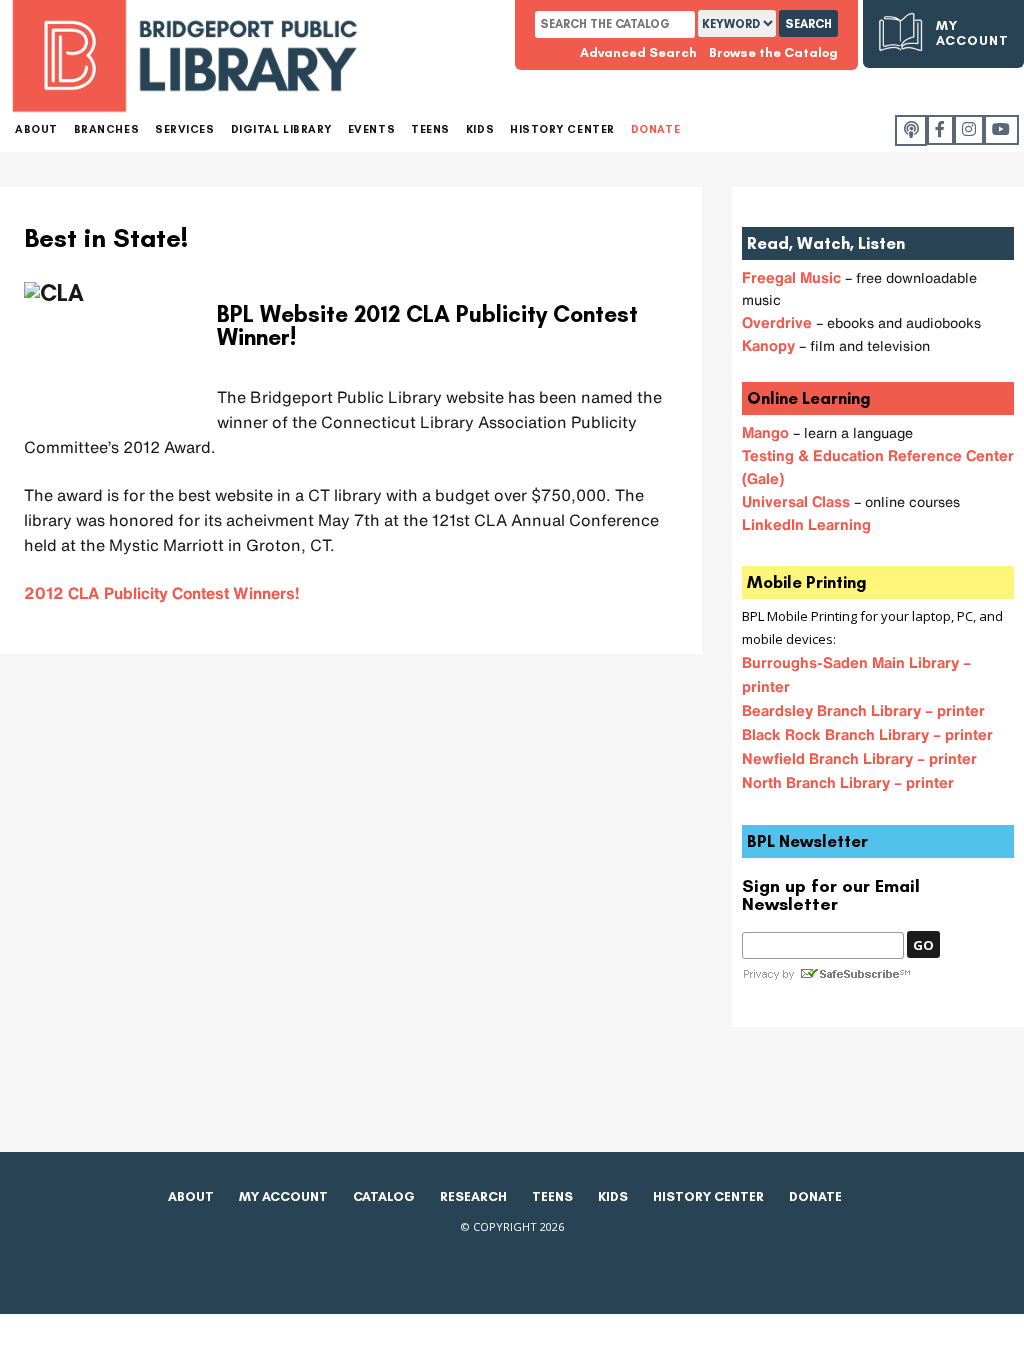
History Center (708, 1196)
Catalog (384, 1196)
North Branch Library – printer (848, 782)
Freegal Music (793, 277)
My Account (972, 33)
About (191, 1196)
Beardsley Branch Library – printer (863, 710)
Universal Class (798, 501)
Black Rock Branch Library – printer (867, 734)
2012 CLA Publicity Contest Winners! (162, 593)
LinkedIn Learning (806, 524)
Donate (815, 1196)
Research (473, 1196)
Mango (765, 432)
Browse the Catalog (773, 52)
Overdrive (779, 322)
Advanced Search (638, 52)
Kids (613, 1196)
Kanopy (768, 345)
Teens (552, 1196)
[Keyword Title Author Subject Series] (738, 24)
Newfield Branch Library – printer (859, 758)
